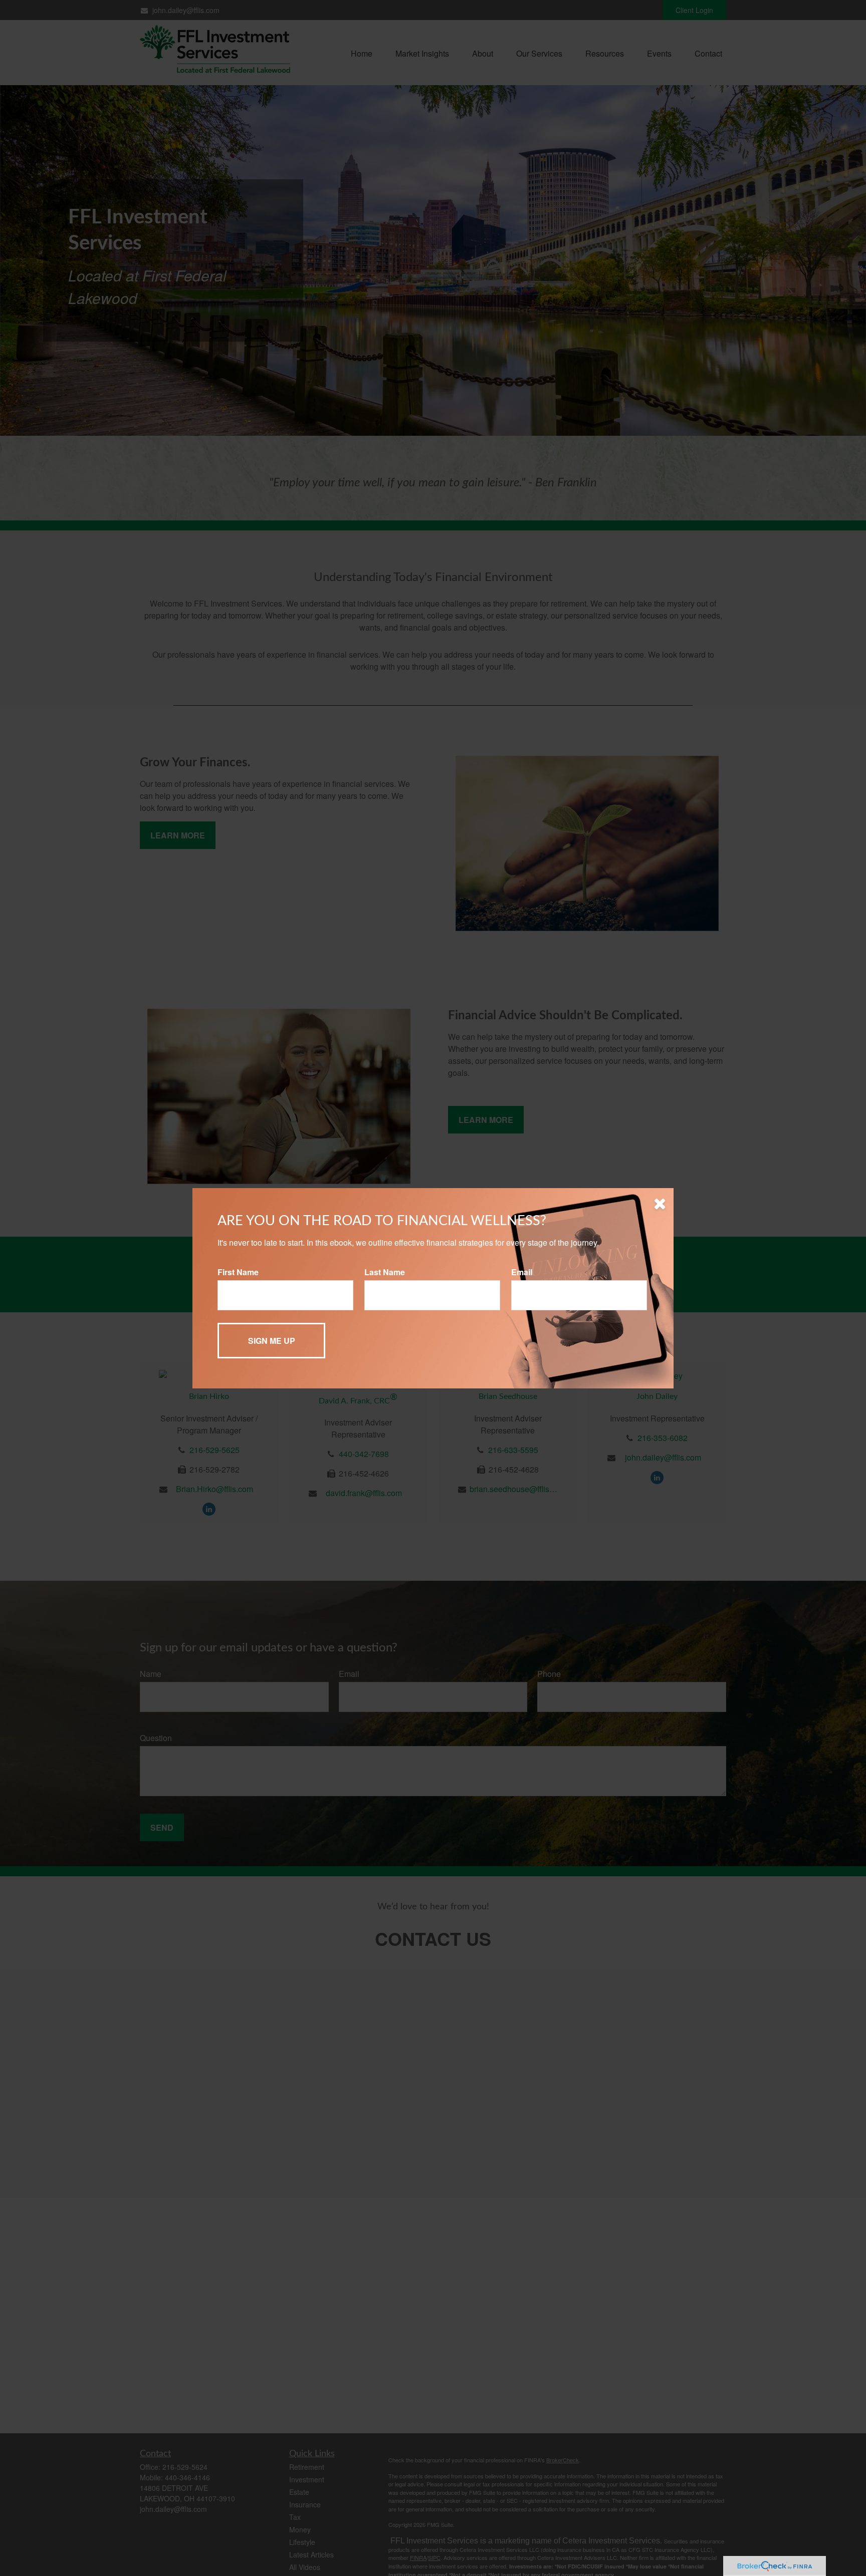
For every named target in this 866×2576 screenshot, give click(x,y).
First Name (238, 1272)
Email (522, 1272)
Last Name (385, 1272)
